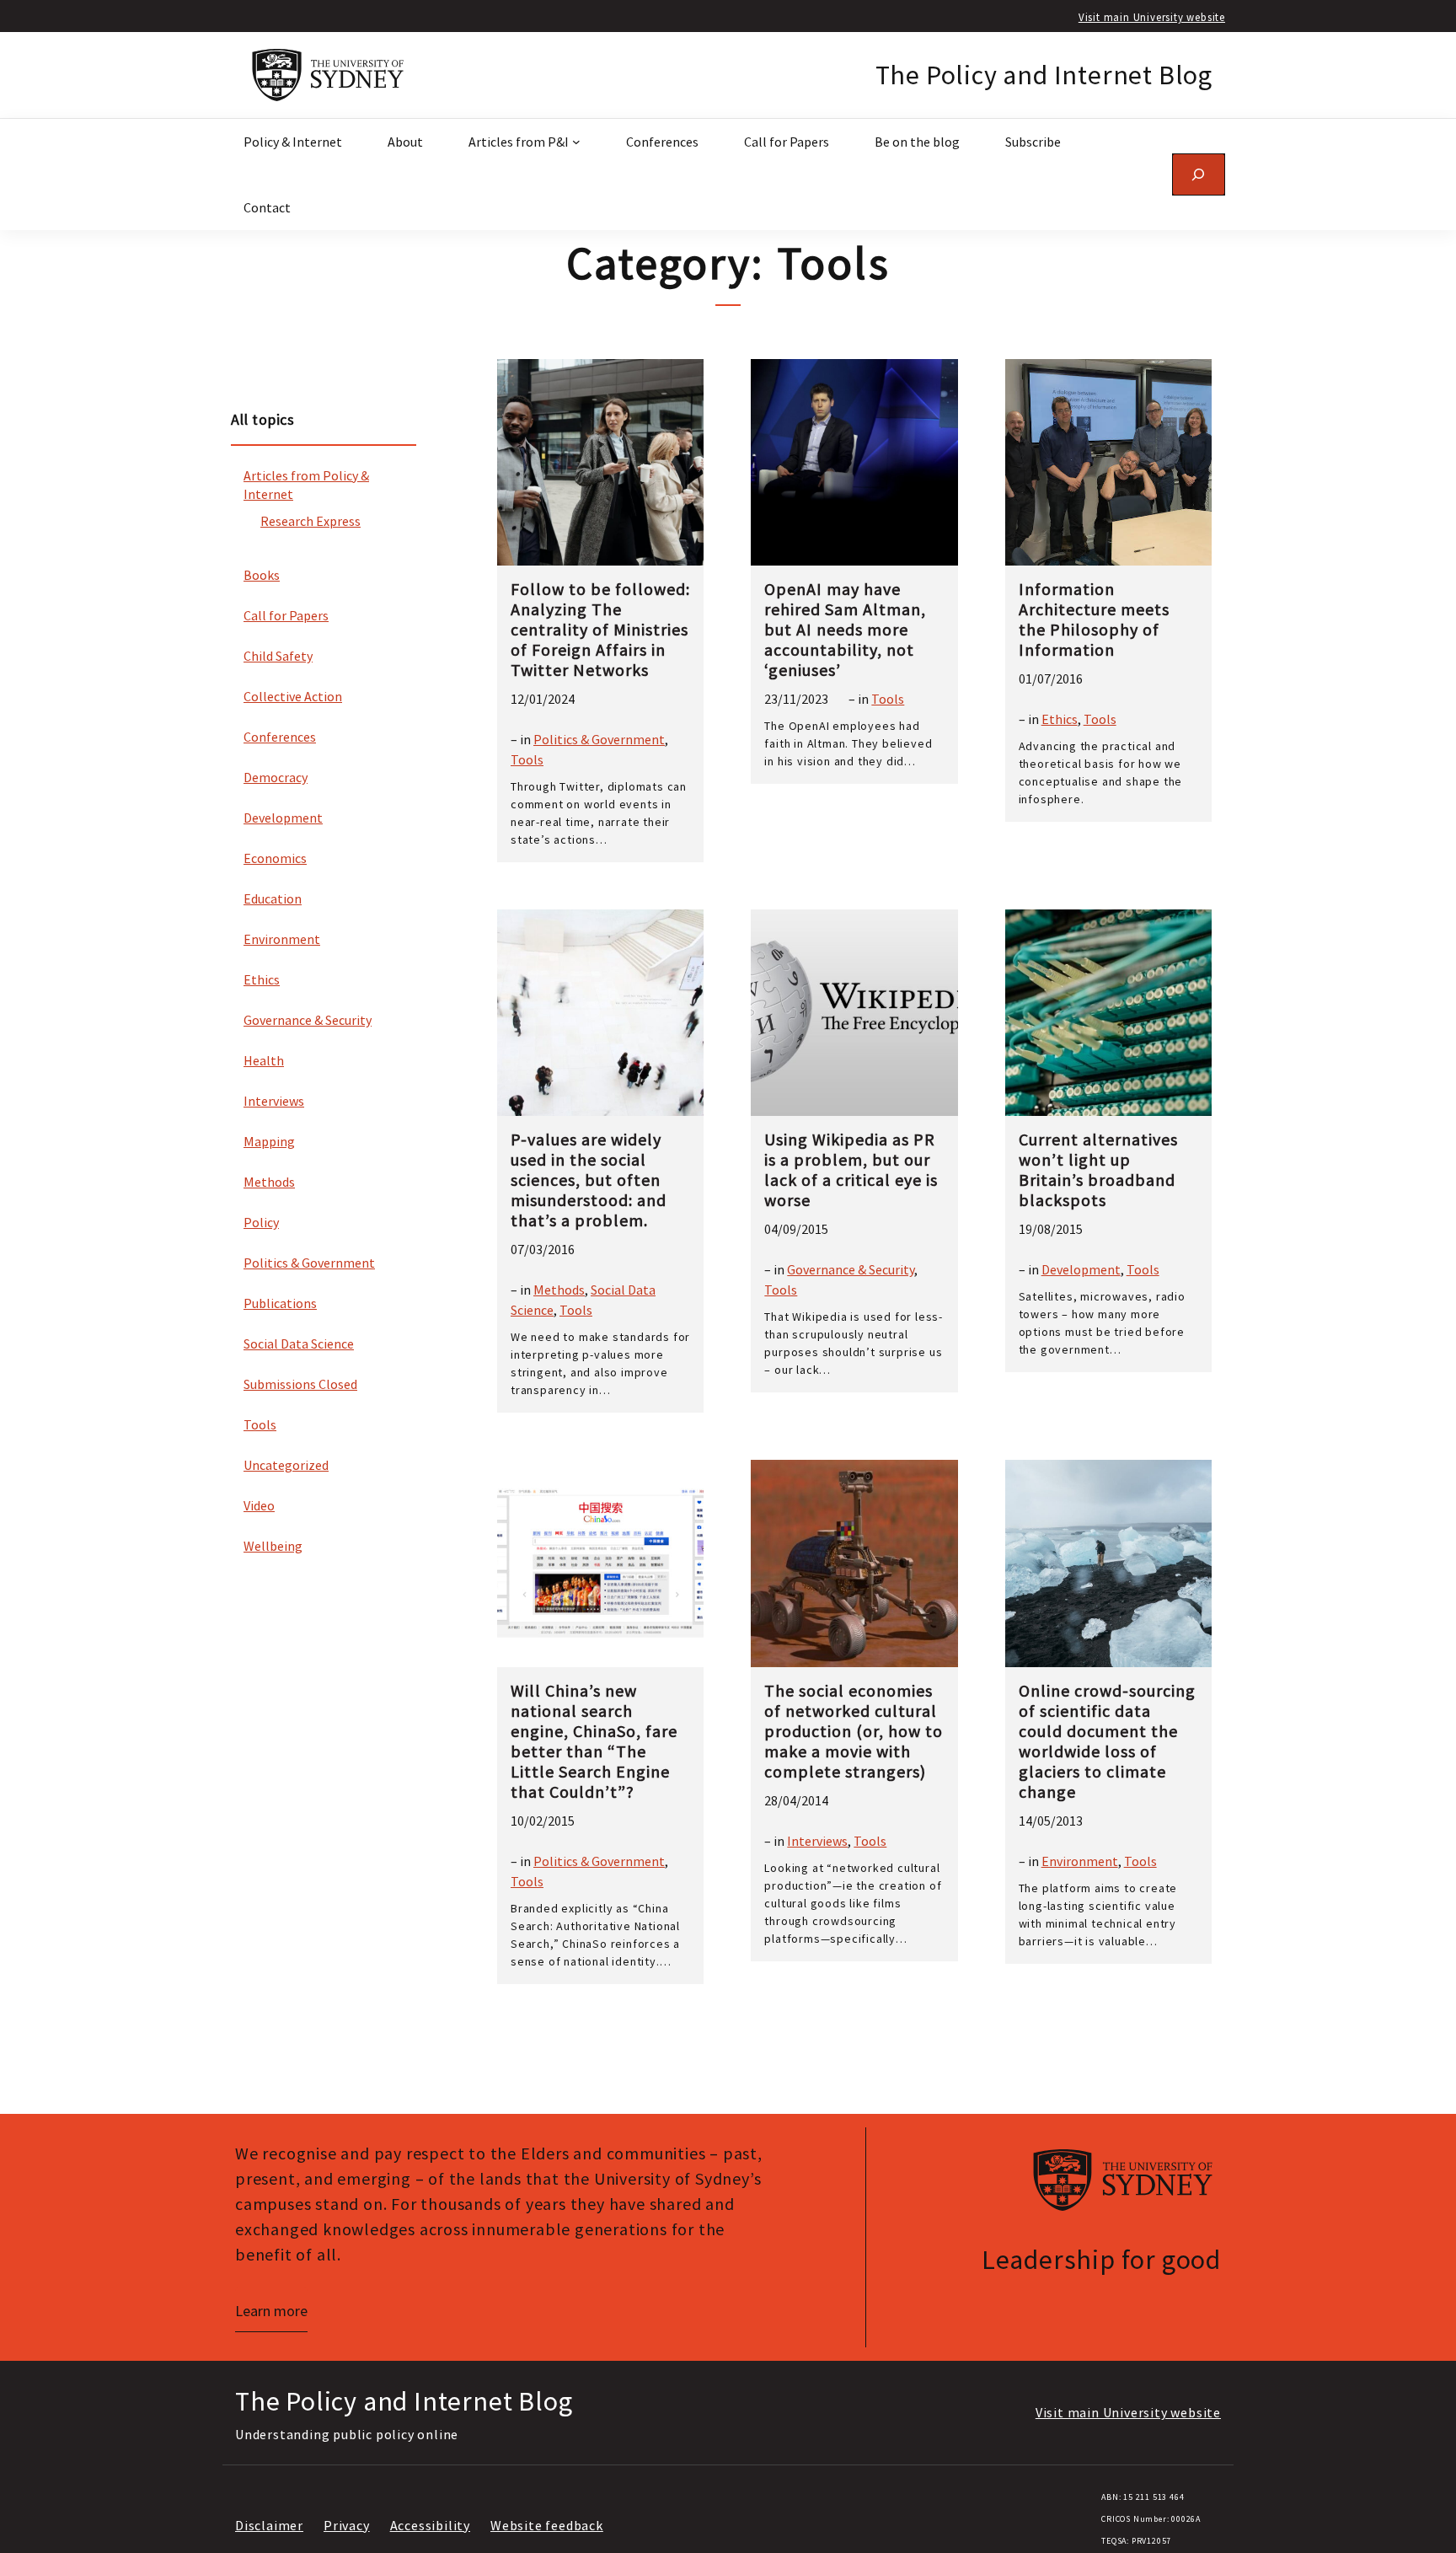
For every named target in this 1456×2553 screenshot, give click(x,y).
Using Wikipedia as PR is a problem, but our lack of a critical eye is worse (851, 1170)
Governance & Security (308, 1020)
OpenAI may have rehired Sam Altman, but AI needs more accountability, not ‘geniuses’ (845, 630)
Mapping (269, 1141)
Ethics (262, 979)
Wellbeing (273, 1546)
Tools (260, 1424)
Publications (280, 1303)
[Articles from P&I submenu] (576, 142)
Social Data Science (299, 1344)
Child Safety (278, 656)
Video (259, 1505)
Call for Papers (286, 615)
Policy (261, 1222)
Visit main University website (1152, 17)
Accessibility (430, 2525)
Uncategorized (286, 1465)
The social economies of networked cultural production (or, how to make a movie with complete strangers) (854, 1731)
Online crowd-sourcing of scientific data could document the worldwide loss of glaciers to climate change (1107, 1741)
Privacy (347, 2525)
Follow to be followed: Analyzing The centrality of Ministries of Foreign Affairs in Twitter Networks (600, 630)
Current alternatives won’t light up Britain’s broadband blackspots (1098, 1170)
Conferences (280, 737)
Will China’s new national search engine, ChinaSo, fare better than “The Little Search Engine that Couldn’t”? (594, 1741)
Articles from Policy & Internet (306, 485)
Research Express (310, 521)
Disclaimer (269, 2525)
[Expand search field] (1199, 174)
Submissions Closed (300, 1384)
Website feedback (547, 2525)
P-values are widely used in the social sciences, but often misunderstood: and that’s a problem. (589, 1180)
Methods (269, 1182)
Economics (275, 858)
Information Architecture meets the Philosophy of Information (1094, 619)
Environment (282, 939)
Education (273, 898)
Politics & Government (309, 1263)
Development (283, 818)
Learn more (271, 2311)
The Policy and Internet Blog (1044, 75)
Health (264, 1060)
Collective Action (293, 696)
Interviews (274, 1101)
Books (262, 575)
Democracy (276, 777)
